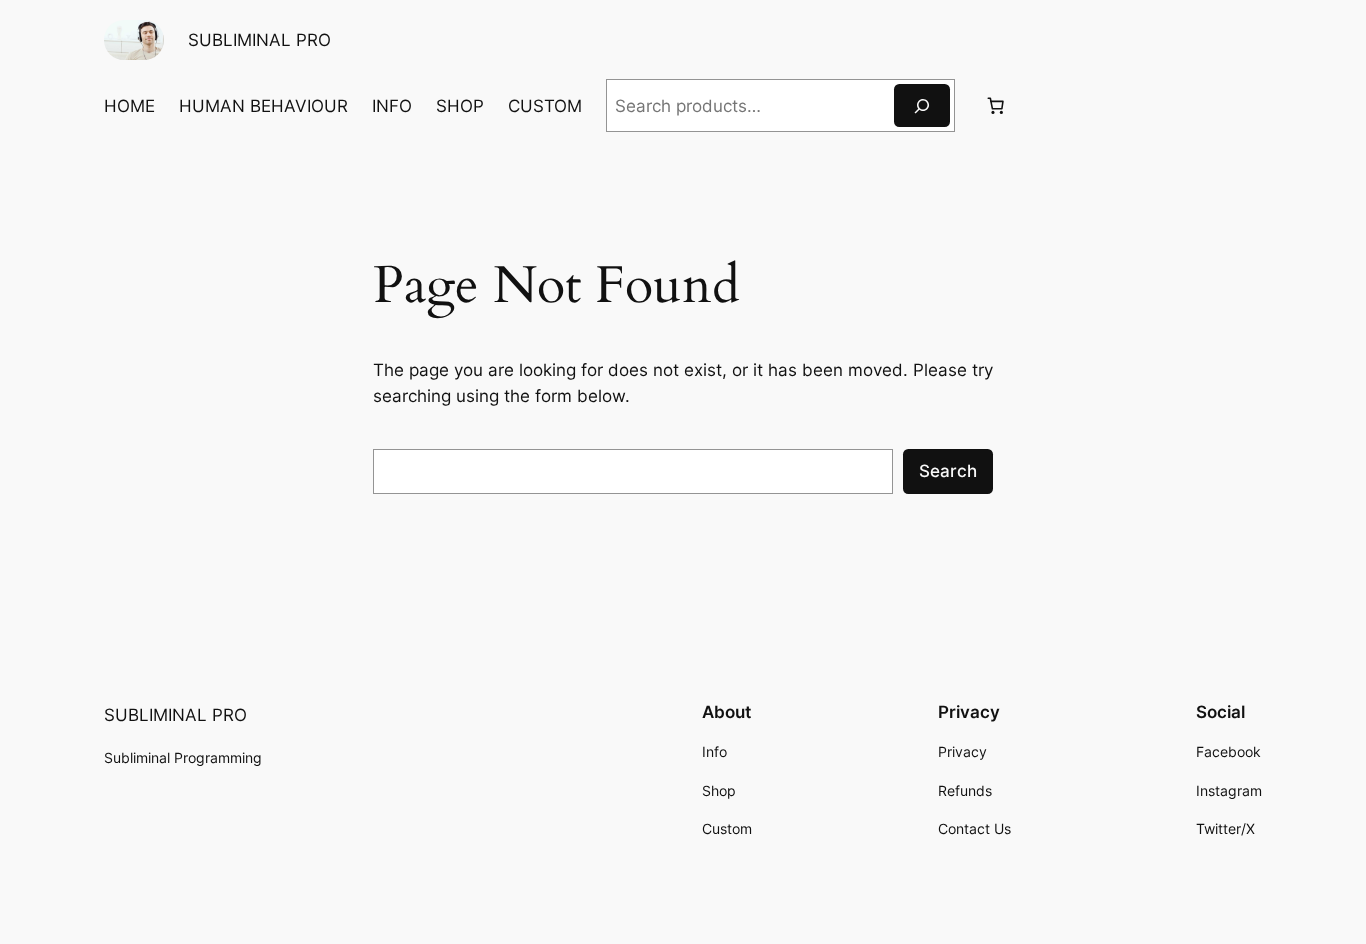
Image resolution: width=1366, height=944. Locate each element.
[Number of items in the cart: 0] (995, 106)
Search (948, 471)
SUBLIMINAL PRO (259, 40)
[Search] (922, 105)
